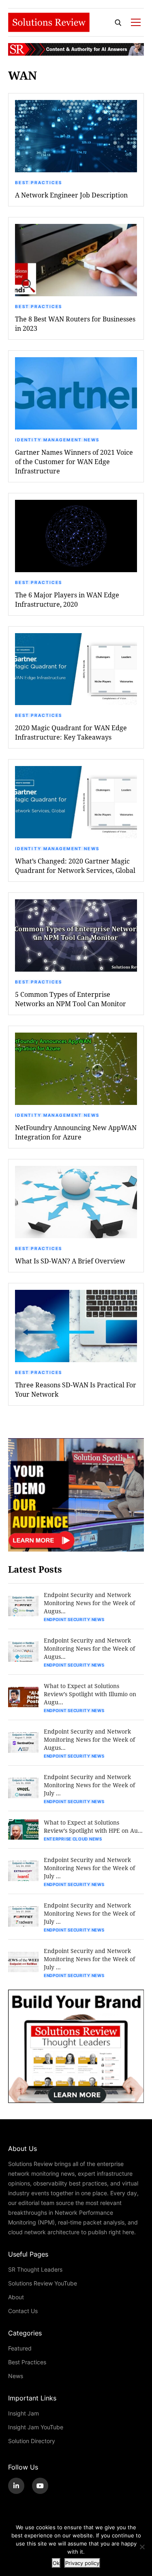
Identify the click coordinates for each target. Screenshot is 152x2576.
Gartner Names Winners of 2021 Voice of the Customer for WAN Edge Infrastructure (74, 461)
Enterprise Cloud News (73, 1839)
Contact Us (23, 2311)
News (16, 2376)
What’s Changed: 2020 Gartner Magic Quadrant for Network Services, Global (75, 866)
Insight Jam (24, 2413)
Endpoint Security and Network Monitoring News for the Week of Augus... (89, 1603)
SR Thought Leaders (35, 2269)
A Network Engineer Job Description (71, 195)
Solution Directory (32, 2441)
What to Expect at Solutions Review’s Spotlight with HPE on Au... (93, 1826)
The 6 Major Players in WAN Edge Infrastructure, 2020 (67, 599)
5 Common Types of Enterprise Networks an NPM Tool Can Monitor (71, 999)
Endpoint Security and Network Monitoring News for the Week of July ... (89, 1785)
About (16, 2297)
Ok (56, 2563)
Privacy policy (82, 2563)
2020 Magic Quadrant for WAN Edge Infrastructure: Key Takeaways (71, 732)
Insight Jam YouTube (36, 2427)
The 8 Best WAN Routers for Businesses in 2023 (75, 323)
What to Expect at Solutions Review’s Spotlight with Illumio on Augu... (90, 1694)
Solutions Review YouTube (43, 2283)
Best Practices (39, 182)
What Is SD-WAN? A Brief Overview (70, 1261)
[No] (142, 2547)
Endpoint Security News (74, 1619)
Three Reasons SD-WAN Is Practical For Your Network (76, 1389)
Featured (20, 2348)
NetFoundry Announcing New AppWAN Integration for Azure (76, 1132)
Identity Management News (57, 440)
